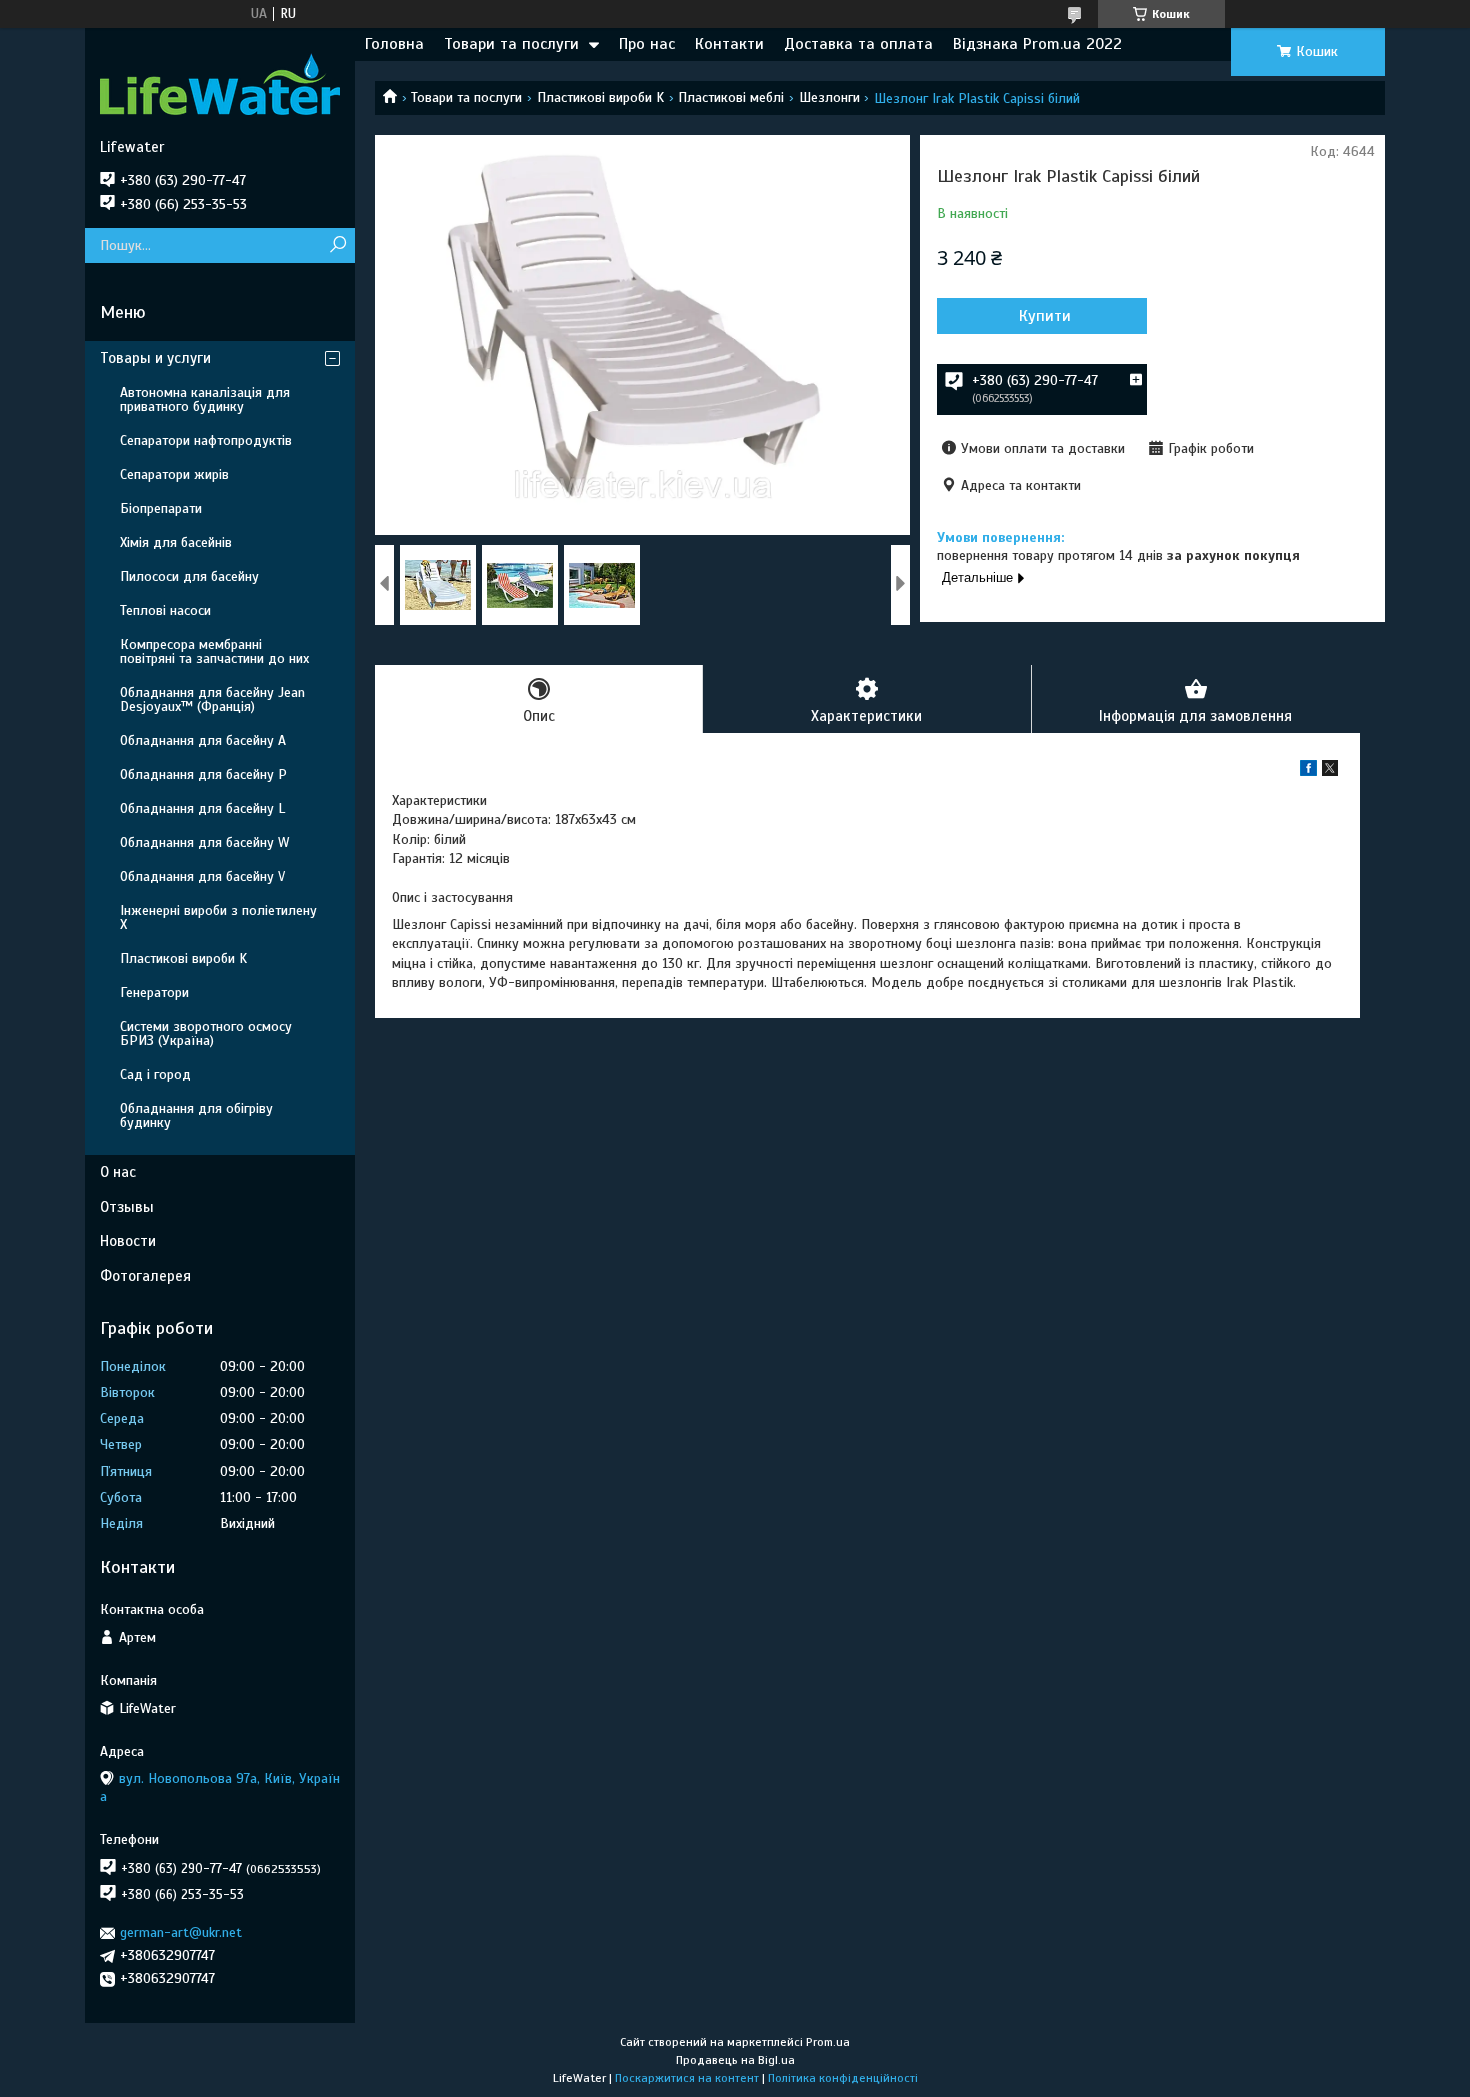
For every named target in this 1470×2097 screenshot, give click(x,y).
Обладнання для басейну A (203, 740)
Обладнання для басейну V (202, 876)
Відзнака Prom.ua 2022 (1037, 44)
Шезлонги (829, 97)
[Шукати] (337, 245)
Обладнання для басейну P (203, 774)
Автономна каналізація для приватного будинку (205, 399)
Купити (1045, 316)
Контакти (729, 44)
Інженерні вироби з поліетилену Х (218, 917)
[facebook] (1308, 771)
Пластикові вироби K (600, 97)
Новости (128, 1241)
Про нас (647, 44)
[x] (1330, 771)
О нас (118, 1172)
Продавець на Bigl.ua (735, 2060)
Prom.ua (828, 2042)
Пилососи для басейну (189, 576)
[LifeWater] (220, 83)
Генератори (154, 992)
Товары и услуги (155, 358)
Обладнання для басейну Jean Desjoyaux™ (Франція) (212, 699)
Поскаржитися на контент (687, 2078)
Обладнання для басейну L (202, 808)
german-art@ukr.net (181, 1932)
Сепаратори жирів (174, 474)
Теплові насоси (165, 610)
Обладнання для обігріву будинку (196, 1115)
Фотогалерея (145, 1276)
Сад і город (155, 1074)
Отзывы (127, 1207)
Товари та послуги (511, 44)
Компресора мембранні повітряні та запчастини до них (214, 651)
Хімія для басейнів (176, 542)
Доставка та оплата (858, 44)
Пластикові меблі (731, 97)
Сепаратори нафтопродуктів (206, 440)
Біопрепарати (161, 508)
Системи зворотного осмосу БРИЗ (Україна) (206, 1033)
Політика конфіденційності (843, 2078)
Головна (394, 44)
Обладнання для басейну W (204, 842)
